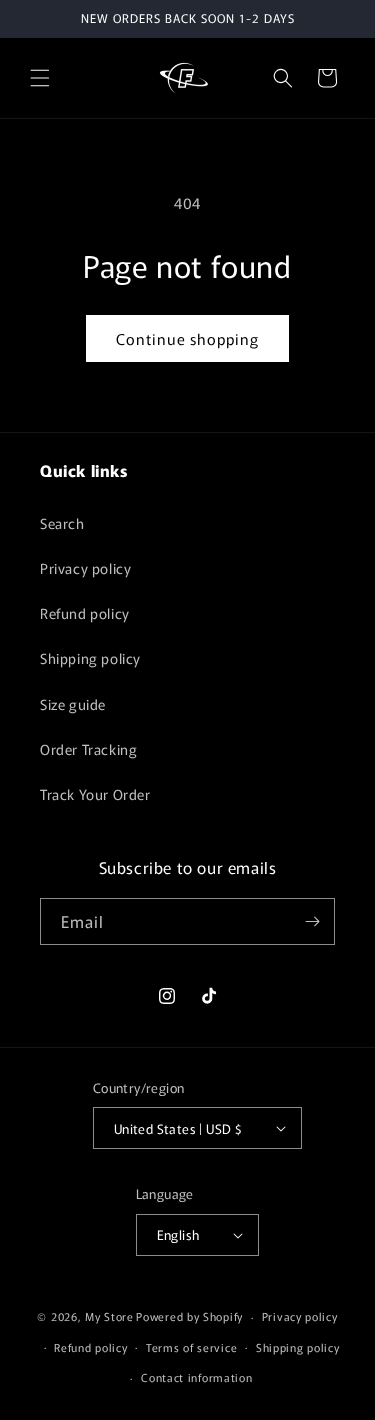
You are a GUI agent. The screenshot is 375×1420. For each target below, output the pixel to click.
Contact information (196, 1377)
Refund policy (85, 613)
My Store (109, 1316)
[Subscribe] (312, 921)
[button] (40, 78)
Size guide (73, 704)
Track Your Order (95, 794)
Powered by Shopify (189, 1316)
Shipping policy (90, 658)
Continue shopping (187, 338)
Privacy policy (85, 568)
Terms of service (191, 1347)
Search (62, 523)
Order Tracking (88, 749)
